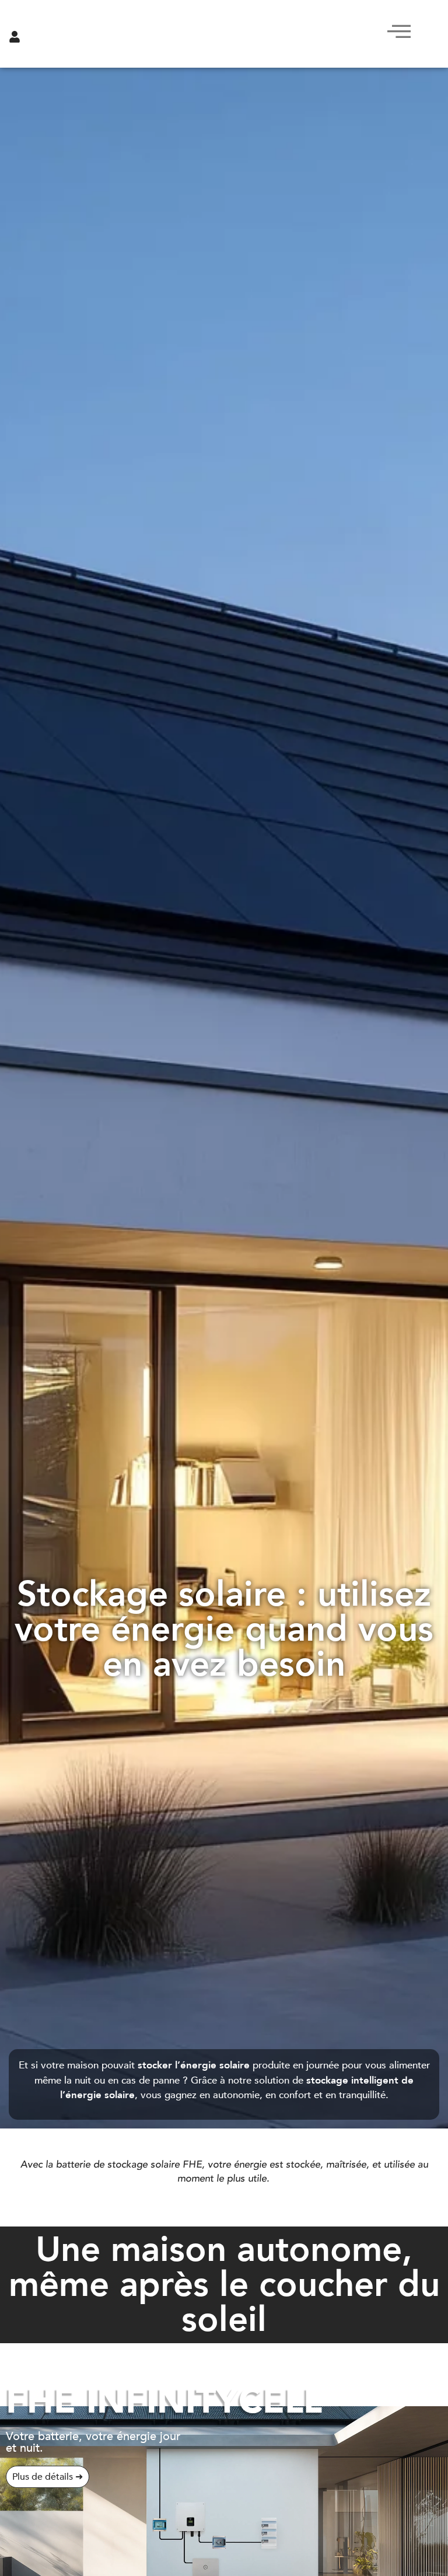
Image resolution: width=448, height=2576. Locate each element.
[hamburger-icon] (396, 34)
